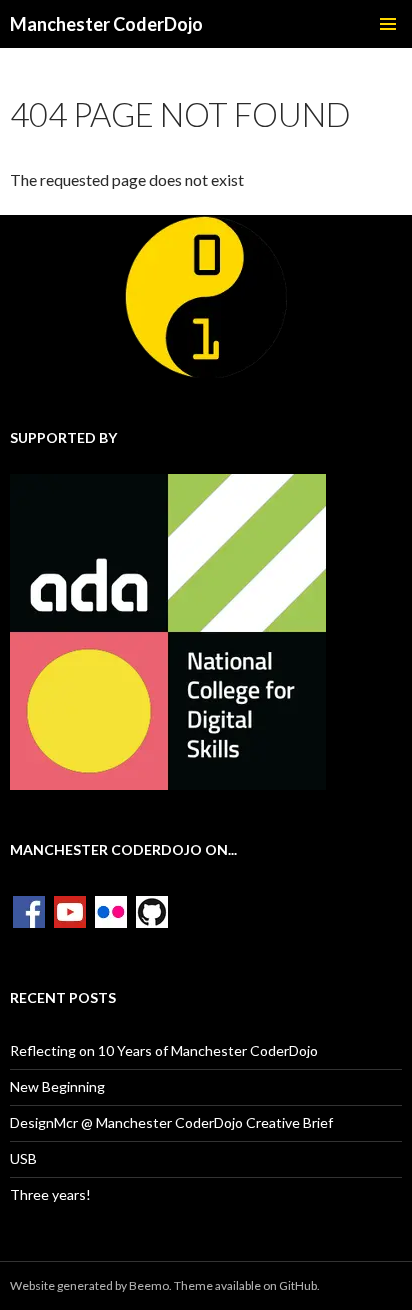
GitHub (298, 1285)
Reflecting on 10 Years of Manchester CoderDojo (164, 1050)
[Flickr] (111, 910)
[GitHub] (152, 910)
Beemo (149, 1285)
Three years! (50, 1194)
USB (23, 1158)
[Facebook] (29, 910)
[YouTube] (70, 910)
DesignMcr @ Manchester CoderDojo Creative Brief (171, 1122)
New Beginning (57, 1086)
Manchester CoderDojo (106, 24)
